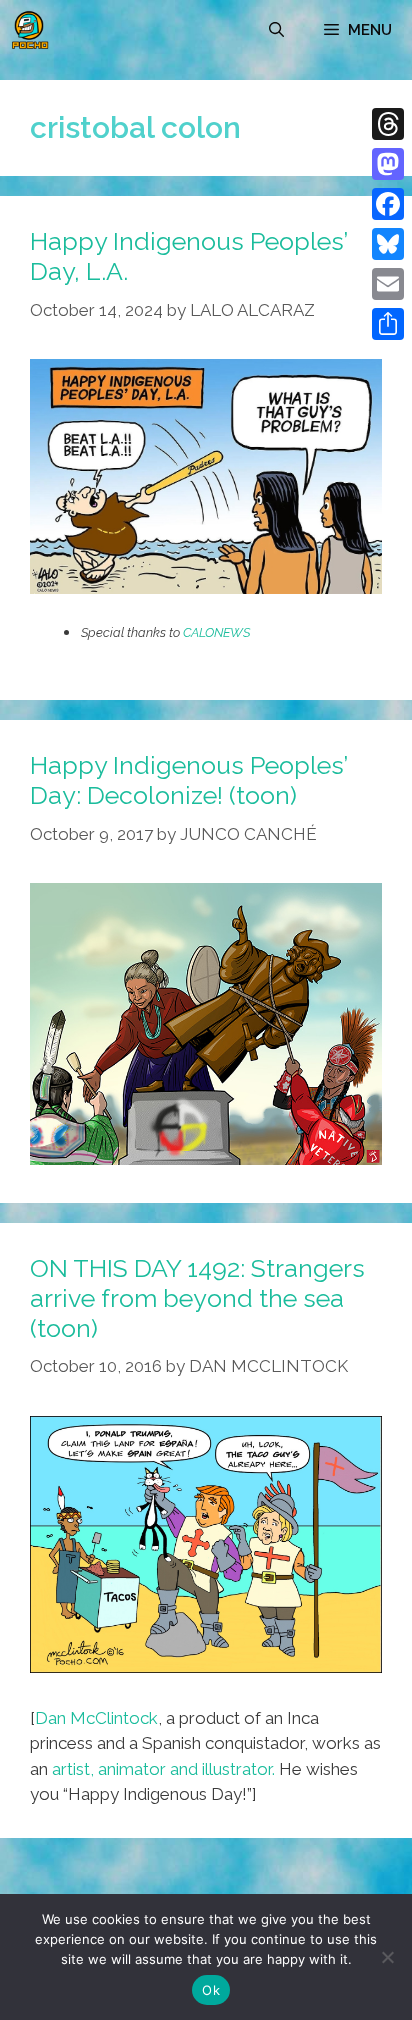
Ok (211, 1990)
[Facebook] (388, 204)
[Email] (388, 284)
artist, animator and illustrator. (163, 1769)
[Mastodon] (388, 164)
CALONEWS (216, 632)
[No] (387, 1957)
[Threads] (388, 124)
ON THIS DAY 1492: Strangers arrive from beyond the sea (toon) (197, 1298)
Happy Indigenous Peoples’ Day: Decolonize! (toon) (188, 780)
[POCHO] (30, 30)
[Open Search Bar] (276, 30)
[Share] (388, 324)
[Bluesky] (388, 244)
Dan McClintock (96, 1718)
